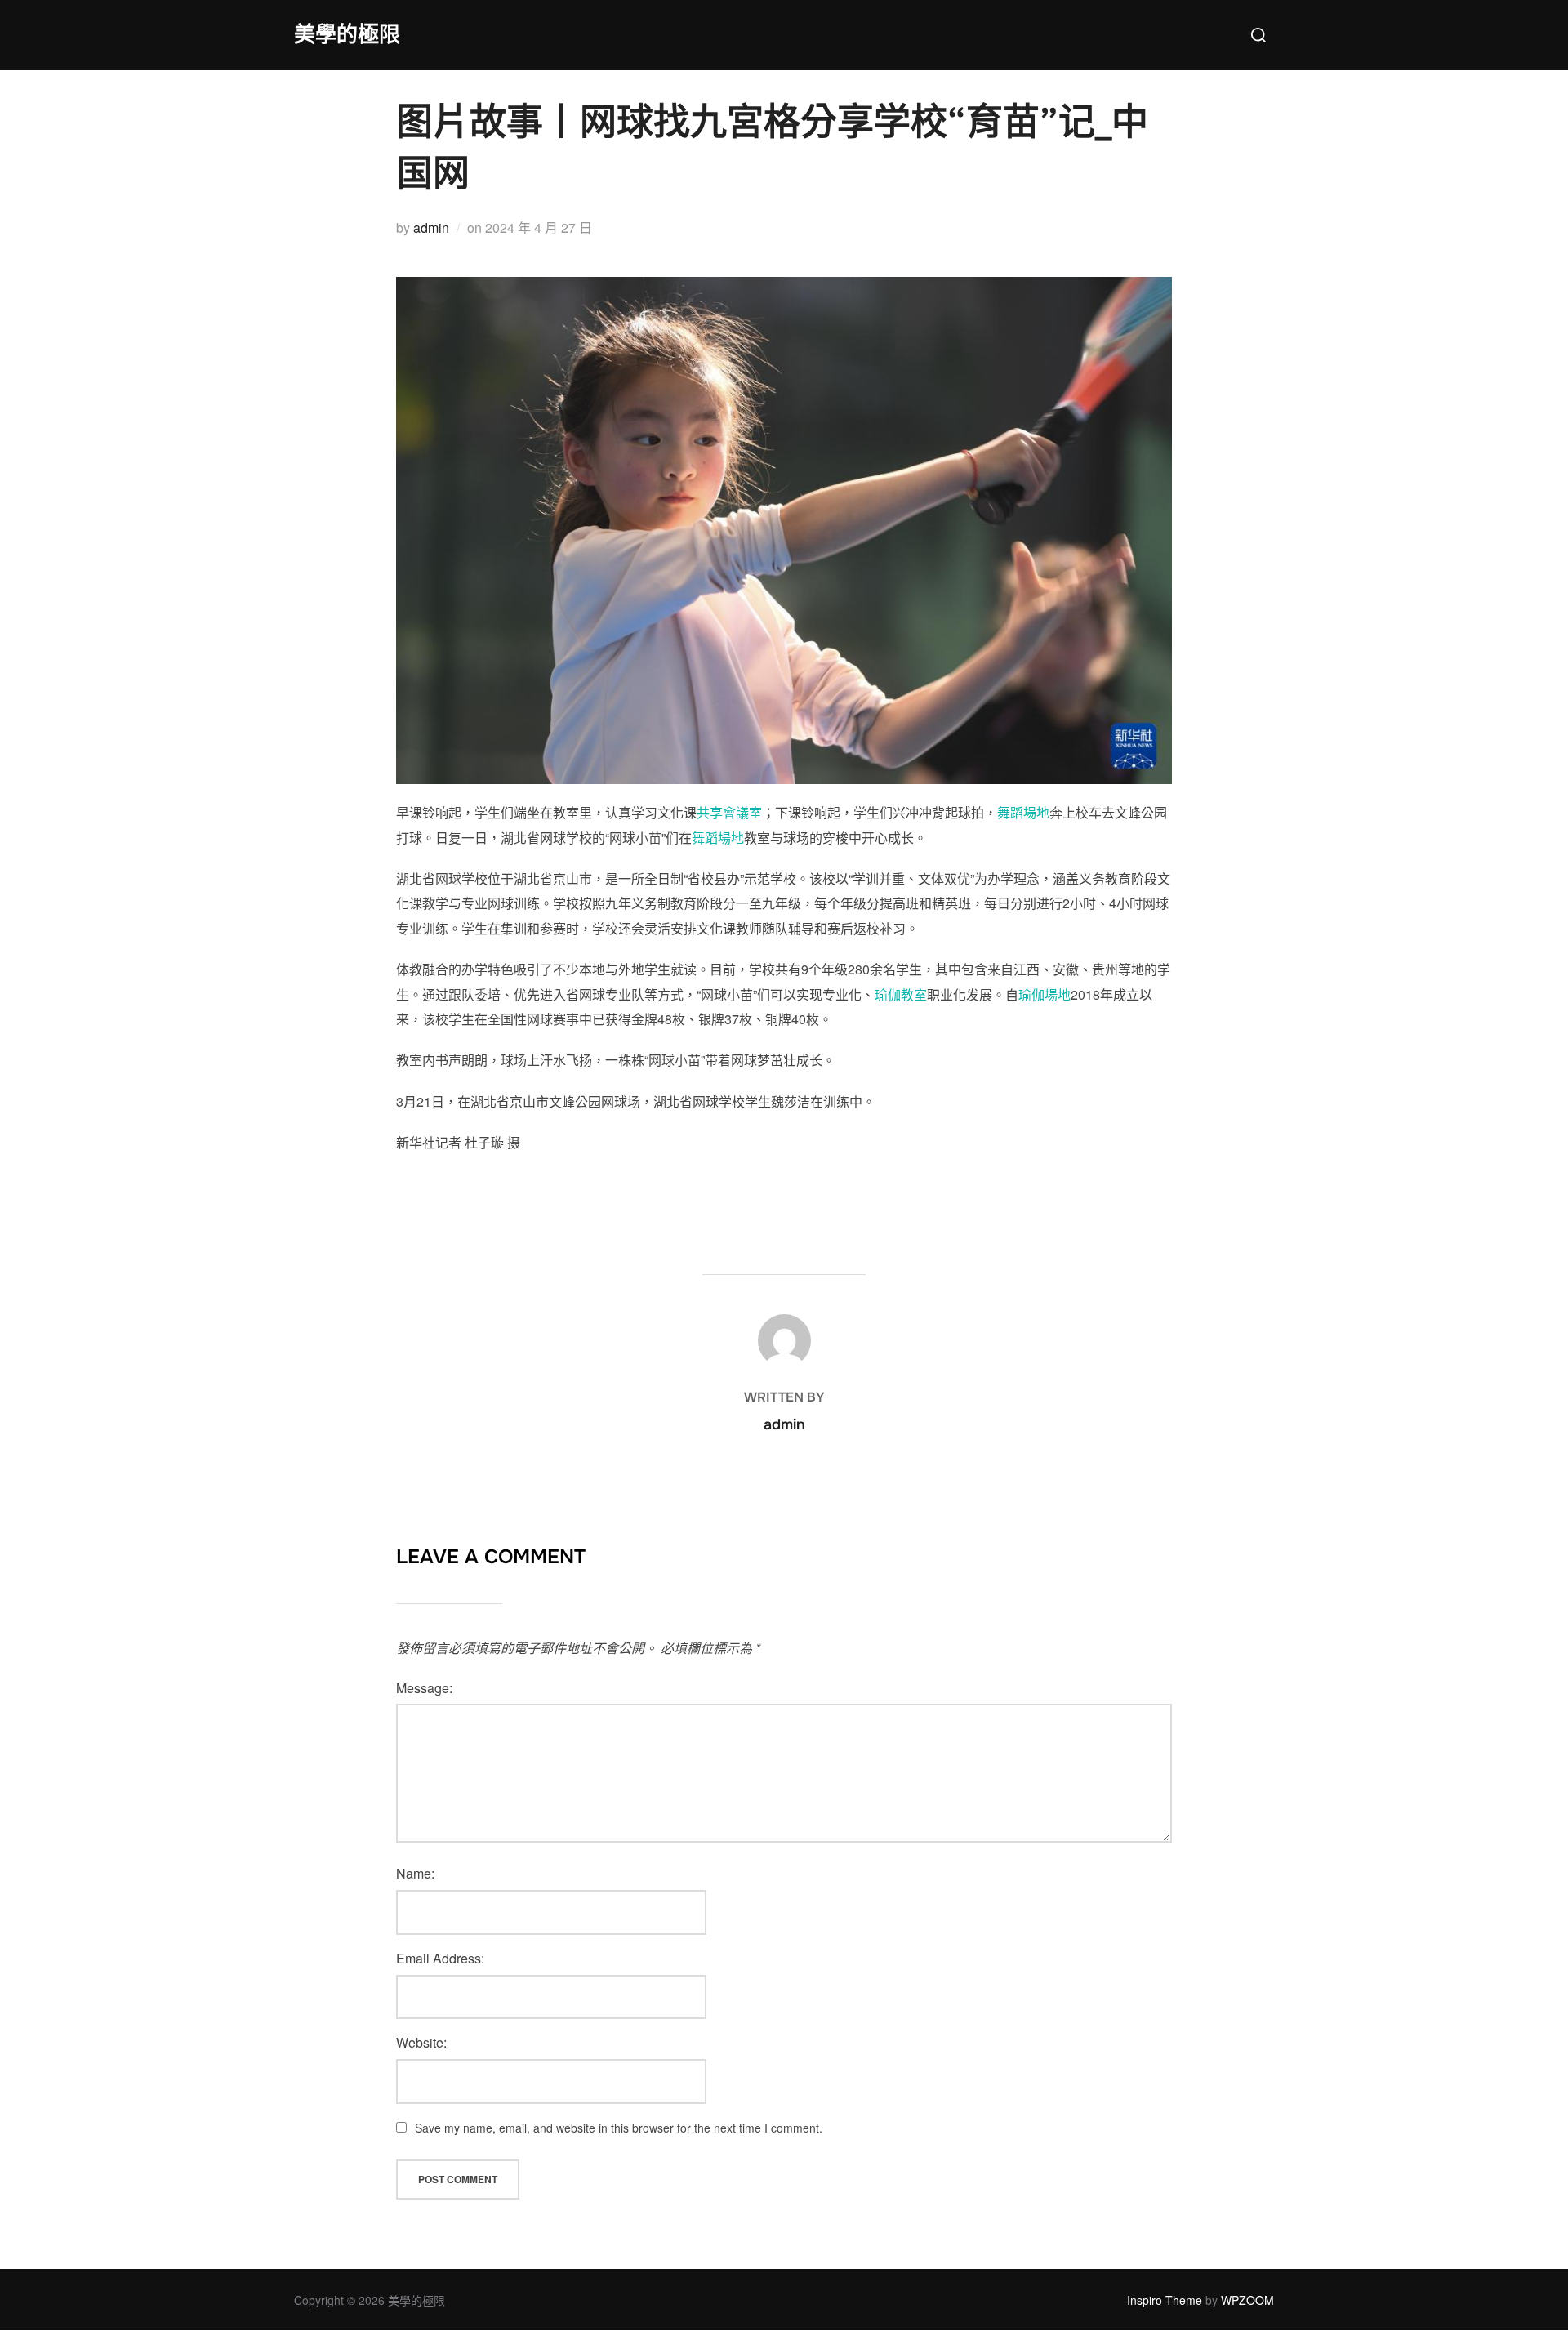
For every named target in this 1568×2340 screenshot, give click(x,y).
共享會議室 (729, 812)
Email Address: (440, 1958)
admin (431, 227)
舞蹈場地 (1023, 812)
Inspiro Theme (1165, 2300)
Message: (424, 1688)
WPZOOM (1247, 2300)
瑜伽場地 (1045, 994)
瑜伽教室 (901, 994)
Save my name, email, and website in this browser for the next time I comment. (619, 2128)
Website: (421, 2042)
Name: (415, 1873)
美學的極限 (347, 35)
